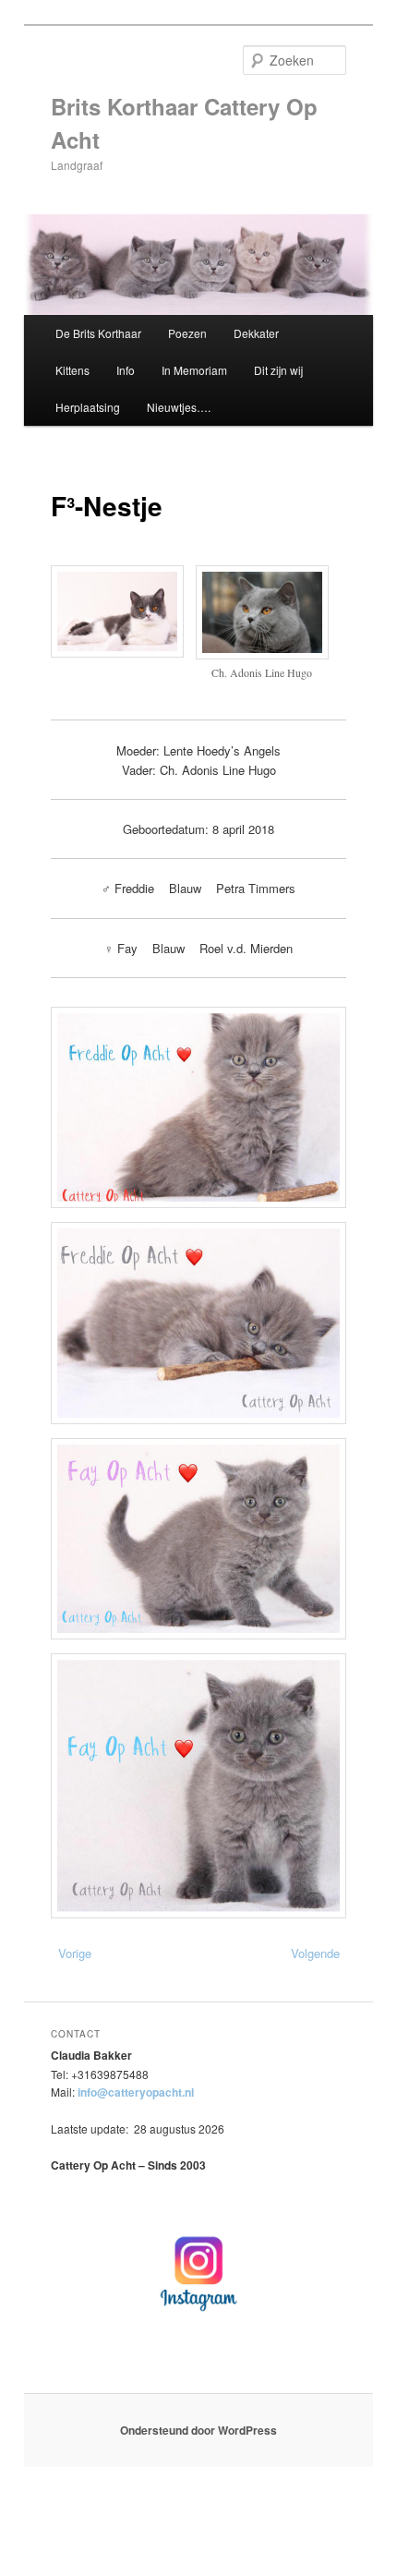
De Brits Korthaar (98, 333)
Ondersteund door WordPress (198, 2430)
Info (126, 370)
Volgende (315, 1953)
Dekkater (256, 333)
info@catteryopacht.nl (136, 2092)
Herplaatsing (88, 407)
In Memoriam (194, 370)
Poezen (187, 333)
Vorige (75, 1953)
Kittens (72, 370)
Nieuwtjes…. (179, 407)
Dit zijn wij (278, 370)
